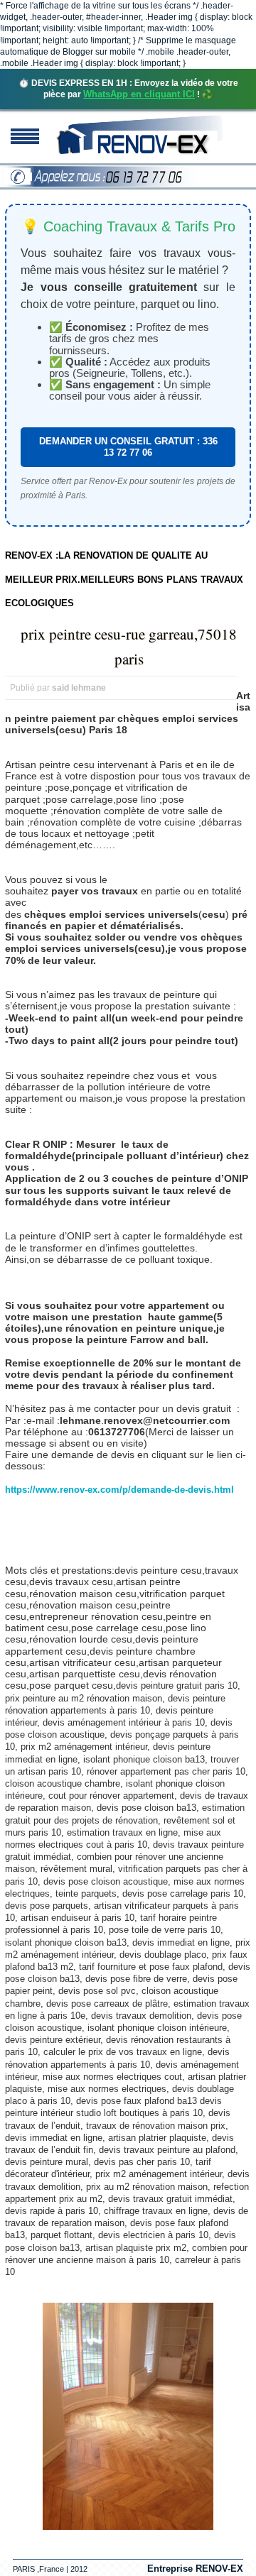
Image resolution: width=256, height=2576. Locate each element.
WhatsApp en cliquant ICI (139, 94)
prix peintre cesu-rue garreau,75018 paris (129, 646)
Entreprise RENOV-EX (195, 2569)
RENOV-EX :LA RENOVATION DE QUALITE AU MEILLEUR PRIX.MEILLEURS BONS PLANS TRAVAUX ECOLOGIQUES (124, 579)
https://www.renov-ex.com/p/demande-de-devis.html (119, 1490)
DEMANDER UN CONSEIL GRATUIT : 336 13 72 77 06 (128, 447)
